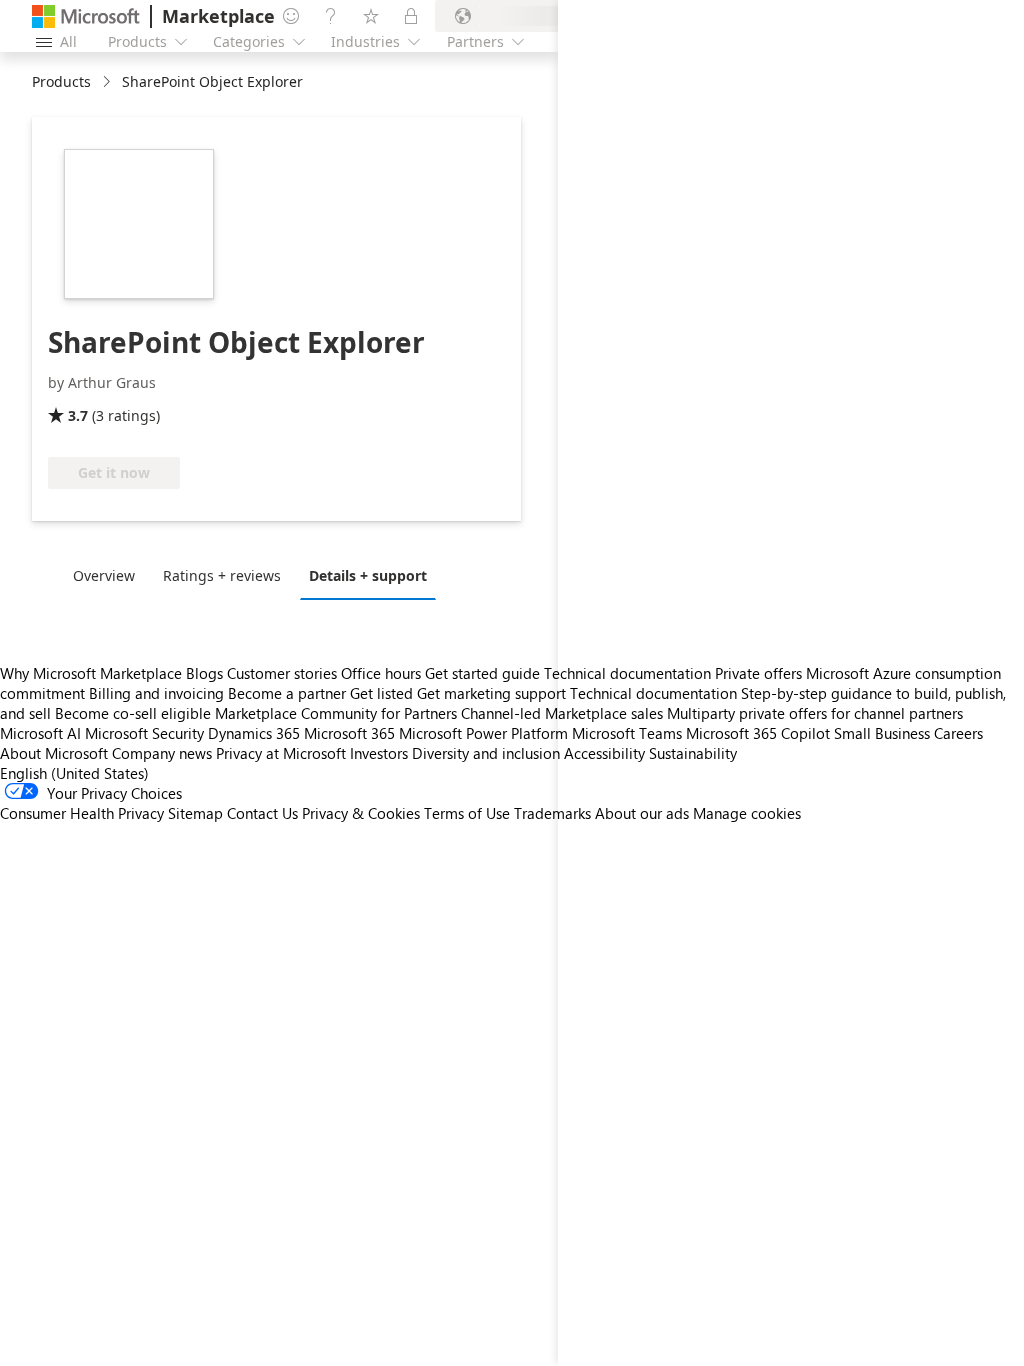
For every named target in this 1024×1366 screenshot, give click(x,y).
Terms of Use (467, 813)
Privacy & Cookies (361, 813)
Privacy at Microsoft (281, 753)
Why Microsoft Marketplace (91, 673)
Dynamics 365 (254, 733)
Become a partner (287, 693)
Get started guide (482, 673)
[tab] (109, 575)
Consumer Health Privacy (82, 813)
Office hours (381, 673)
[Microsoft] (86, 16)
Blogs (204, 673)
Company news (162, 753)
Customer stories (282, 673)
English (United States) (74, 773)
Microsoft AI (40, 733)
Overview (104, 575)
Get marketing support (491, 693)
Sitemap (195, 813)
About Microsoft (54, 753)
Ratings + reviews (222, 575)
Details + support (368, 575)
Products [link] (61, 81)
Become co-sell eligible (133, 713)
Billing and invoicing (156, 693)
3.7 (78, 415)
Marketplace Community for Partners (336, 713)
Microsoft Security (144, 733)
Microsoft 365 (349, 733)
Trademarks (552, 813)
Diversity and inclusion (486, 753)
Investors (379, 753)
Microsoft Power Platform (483, 733)
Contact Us (262, 813)
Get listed (381, 693)
